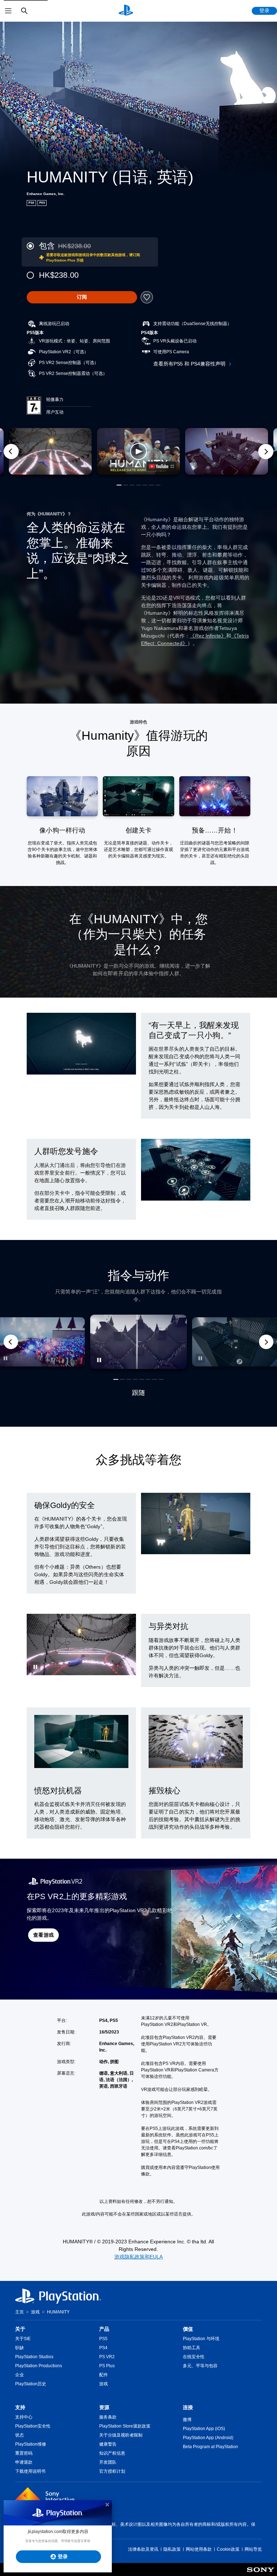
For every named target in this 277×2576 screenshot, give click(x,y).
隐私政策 (172, 2549)
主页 (19, 2312)
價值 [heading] (188, 2329)
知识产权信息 (112, 2453)
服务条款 (108, 2417)
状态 (19, 2435)
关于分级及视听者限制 (121, 2435)
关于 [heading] (20, 2329)
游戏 (35, 2312)
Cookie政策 (228, 2549)
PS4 (103, 2348)
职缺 (19, 2348)
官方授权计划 (112, 2471)
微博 (187, 2420)
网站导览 (253, 2549)
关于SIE (23, 2339)
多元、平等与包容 (200, 2366)
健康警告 (108, 2444)
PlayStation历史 (31, 2384)
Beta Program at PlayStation (210, 2447)
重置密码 (24, 2453)
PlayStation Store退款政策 (125, 2426)
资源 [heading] (104, 2407)
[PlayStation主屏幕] (126, 11)
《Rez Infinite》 (208, 636)
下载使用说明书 (30, 2471)
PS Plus (107, 2366)
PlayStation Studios (34, 2357)
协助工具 (192, 2348)
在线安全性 (194, 2357)
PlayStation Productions (39, 2366)
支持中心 (24, 2417)
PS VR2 (107, 2357)
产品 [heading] (104, 2329)
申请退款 (24, 2462)
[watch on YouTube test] (161, 466)
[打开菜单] (8, 11)
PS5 (103, 2339)
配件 (104, 2375)
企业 (19, 2375)
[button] (138, 451)
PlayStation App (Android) (208, 2438)
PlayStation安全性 (33, 2426)
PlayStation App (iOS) (204, 2429)
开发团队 (108, 2462)
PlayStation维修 (31, 2444)
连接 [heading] (188, 2407)
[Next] (266, 451)
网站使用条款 (199, 2549)
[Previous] (11, 451)
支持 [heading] (20, 2407)
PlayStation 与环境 (201, 2339)
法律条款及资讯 (143, 2549)
